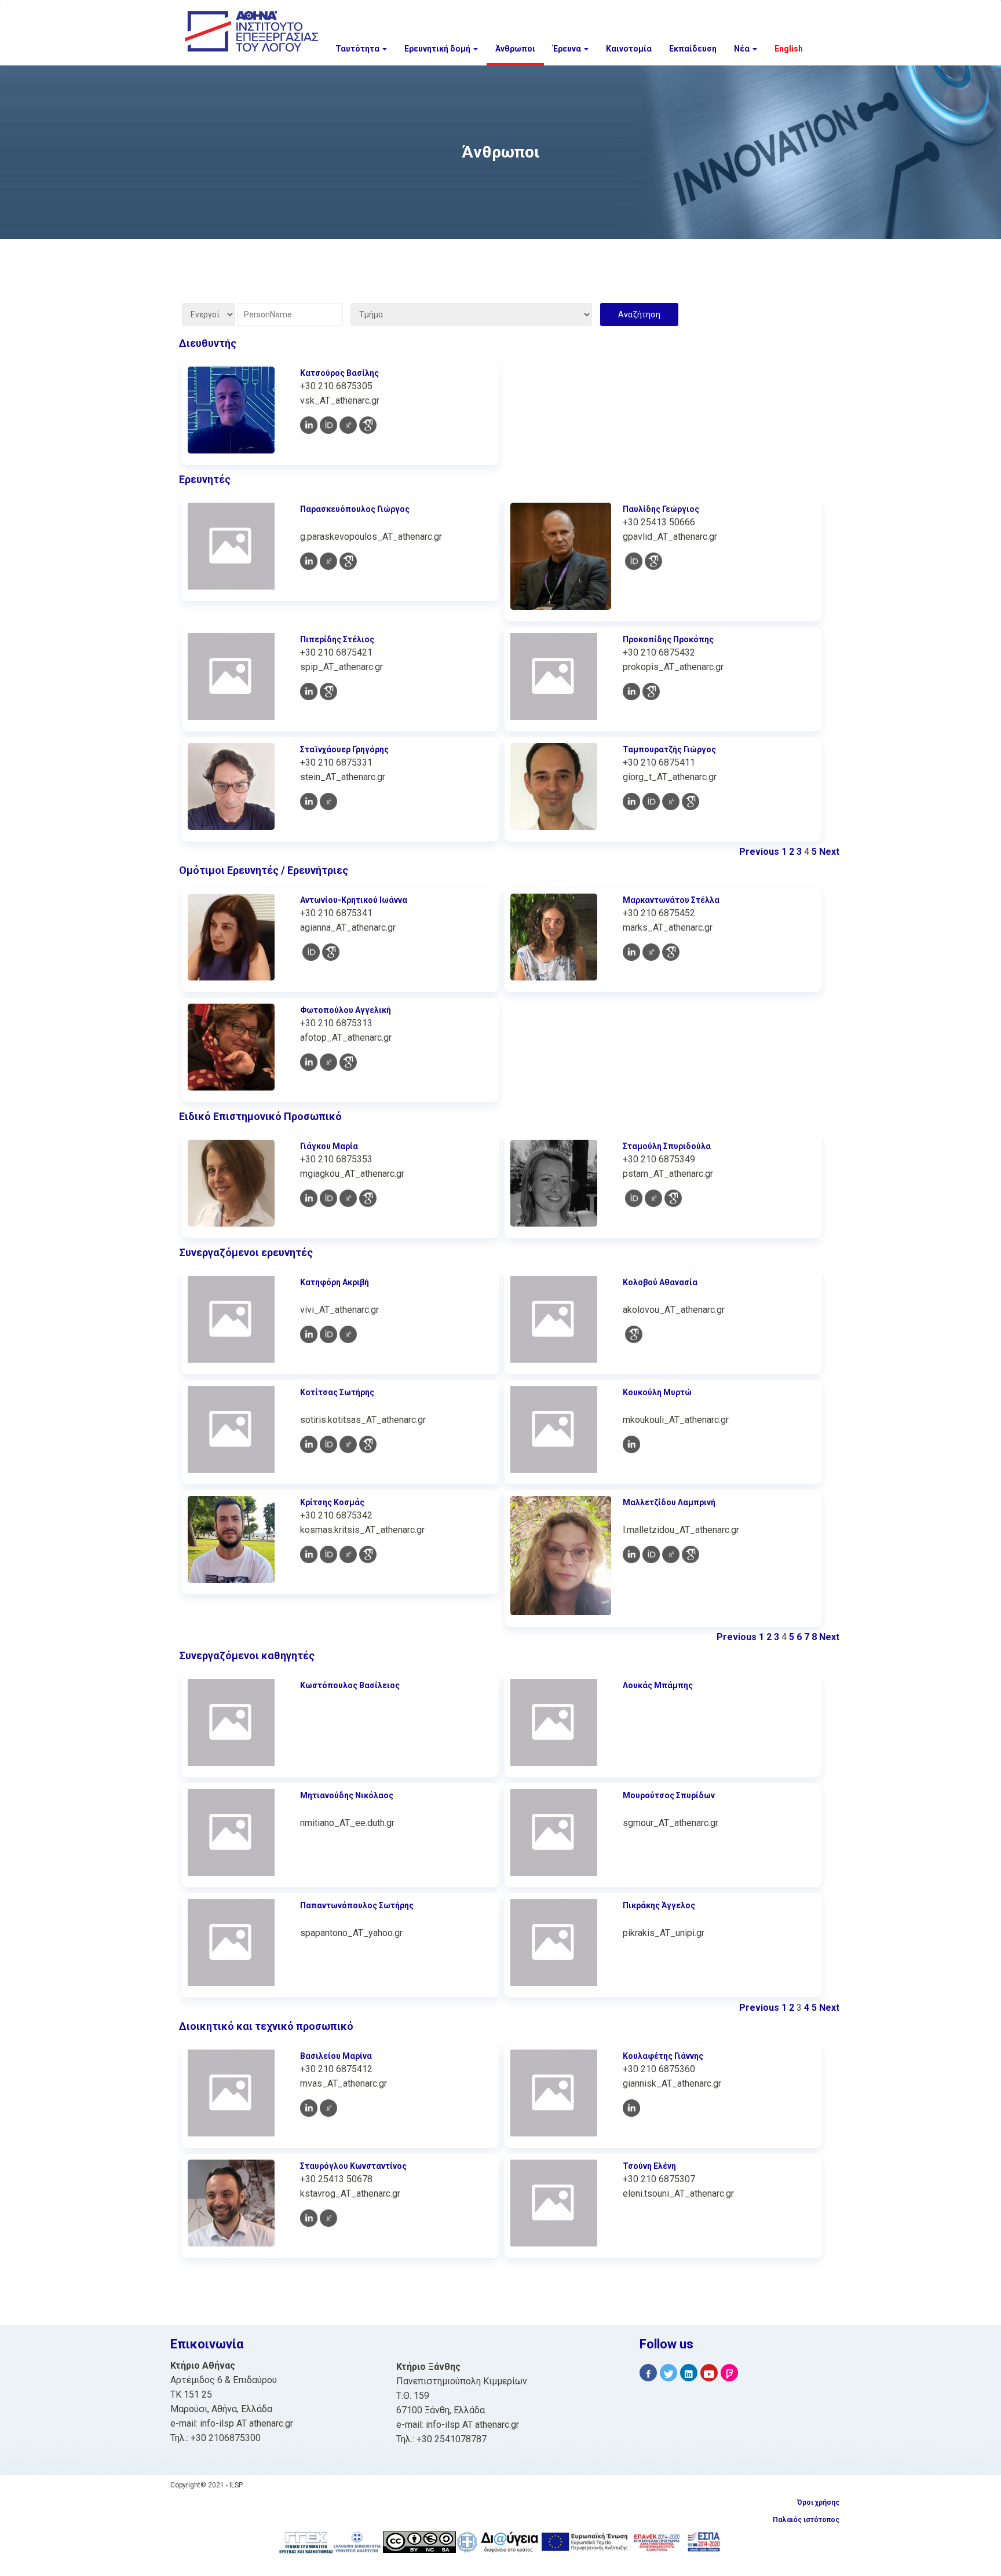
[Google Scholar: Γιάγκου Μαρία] (368, 1198)
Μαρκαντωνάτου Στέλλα (671, 900)
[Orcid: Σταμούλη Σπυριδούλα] (634, 1198)
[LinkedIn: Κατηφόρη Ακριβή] (309, 1334)
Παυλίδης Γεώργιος (661, 509)
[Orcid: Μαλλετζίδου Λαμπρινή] (651, 1554)
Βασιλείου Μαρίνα (336, 2056)
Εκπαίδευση (693, 49)
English (789, 49)
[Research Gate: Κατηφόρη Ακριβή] (348, 1334)
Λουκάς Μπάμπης (658, 1685)
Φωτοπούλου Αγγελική (346, 1010)
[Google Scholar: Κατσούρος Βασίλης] (368, 425)
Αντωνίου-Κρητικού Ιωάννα (354, 900)
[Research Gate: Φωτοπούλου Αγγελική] (328, 1062)
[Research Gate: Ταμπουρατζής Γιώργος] (671, 802)
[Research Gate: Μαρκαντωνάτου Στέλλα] (651, 952)
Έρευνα (568, 49)
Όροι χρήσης (818, 2502)
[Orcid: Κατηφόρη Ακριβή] (328, 1334)
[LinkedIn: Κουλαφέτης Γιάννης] (631, 2108)
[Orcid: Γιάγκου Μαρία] (328, 1198)
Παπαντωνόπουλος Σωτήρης (357, 1905)
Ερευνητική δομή (438, 49)
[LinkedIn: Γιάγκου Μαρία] (309, 1198)
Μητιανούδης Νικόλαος (347, 1795)
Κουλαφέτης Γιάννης (663, 2056)
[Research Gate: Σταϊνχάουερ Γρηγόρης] (328, 802)
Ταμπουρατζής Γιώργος (669, 749)
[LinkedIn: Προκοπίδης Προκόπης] (631, 691)
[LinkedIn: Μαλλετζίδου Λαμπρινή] (631, 1554)
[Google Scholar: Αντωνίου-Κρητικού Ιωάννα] (331, 952)
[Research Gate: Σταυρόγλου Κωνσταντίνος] (328, 2218)
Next (829, 852)
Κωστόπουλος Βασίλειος (350, 1685)
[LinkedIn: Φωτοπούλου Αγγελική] (309, 1062)
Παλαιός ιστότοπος (806, 2520)
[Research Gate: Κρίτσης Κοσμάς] (348, 1554)
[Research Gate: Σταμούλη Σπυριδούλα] (653, 1198)
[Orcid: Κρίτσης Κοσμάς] (328, 1554)
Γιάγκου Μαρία (329, 1146)
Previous (759, 852)
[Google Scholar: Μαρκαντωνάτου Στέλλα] (671, 952)
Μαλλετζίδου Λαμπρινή (669, 1502)
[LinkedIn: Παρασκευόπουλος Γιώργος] (309, 561)
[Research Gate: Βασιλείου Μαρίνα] (328, 2108)
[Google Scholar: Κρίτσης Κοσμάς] (368, 1554)
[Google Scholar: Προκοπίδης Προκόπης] (651, 691)
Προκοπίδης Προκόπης (668, 639)
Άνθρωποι (515, 49)
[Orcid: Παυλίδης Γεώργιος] (634, 561)
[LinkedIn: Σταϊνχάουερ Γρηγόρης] (309, 802)
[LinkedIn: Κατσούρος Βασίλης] (309, 425)
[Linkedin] (689, 2373)
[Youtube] (709, 2373)
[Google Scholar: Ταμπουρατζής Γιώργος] (691, 802)
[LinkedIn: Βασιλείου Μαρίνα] (309, 2108)
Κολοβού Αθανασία (660, 1282)
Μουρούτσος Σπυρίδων (669, 1795)
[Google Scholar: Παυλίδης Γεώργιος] (653, 561)
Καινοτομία (629, 49)
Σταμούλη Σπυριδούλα (667, 1146)
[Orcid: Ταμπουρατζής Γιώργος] (651, 802)
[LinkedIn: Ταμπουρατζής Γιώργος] (631, 802)
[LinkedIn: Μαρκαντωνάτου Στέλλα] (631, 952)
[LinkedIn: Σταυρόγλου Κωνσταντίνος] (309, 2218)
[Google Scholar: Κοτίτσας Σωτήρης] (368, 1444)
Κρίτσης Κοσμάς (332, 1502)
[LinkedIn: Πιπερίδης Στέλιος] (309, 691)
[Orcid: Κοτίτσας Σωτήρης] (328, 1444)
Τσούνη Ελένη (649, 2166)
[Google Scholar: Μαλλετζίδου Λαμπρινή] (691, 1554)
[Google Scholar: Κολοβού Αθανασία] (634, 1334)
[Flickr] (729, 2373)
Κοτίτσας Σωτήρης (337, 1392)
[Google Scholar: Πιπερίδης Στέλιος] (328, 691)
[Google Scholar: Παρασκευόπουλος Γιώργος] (348, 561)
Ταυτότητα (358, 49)
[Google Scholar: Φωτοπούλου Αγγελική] (348, 1062)
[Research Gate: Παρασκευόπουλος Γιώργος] (328, 561)
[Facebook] (648, 2373)
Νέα (743, 49)
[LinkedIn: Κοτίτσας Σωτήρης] (309, 1444)
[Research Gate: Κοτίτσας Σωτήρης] (348, 1444)
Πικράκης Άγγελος (659, 1905)
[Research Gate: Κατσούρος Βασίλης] (348, 425)
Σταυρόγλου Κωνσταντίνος (353, 2166)
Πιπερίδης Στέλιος (337, 639)
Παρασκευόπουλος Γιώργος (355, 509)
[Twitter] (668, 2373)
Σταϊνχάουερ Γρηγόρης (344, 749)
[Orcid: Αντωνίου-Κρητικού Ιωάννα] (311, 952)
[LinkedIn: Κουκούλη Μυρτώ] (631, 1444)
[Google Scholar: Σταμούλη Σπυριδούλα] (673, 1198)
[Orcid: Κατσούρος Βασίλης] (328, 425)
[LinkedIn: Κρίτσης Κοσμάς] (309, 1554)
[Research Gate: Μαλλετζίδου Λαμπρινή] (671, 1554)
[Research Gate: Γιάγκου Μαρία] (348, 1198)
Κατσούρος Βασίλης (339, 373)
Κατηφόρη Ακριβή (335, 1282)
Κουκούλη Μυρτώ (657, 1392)
